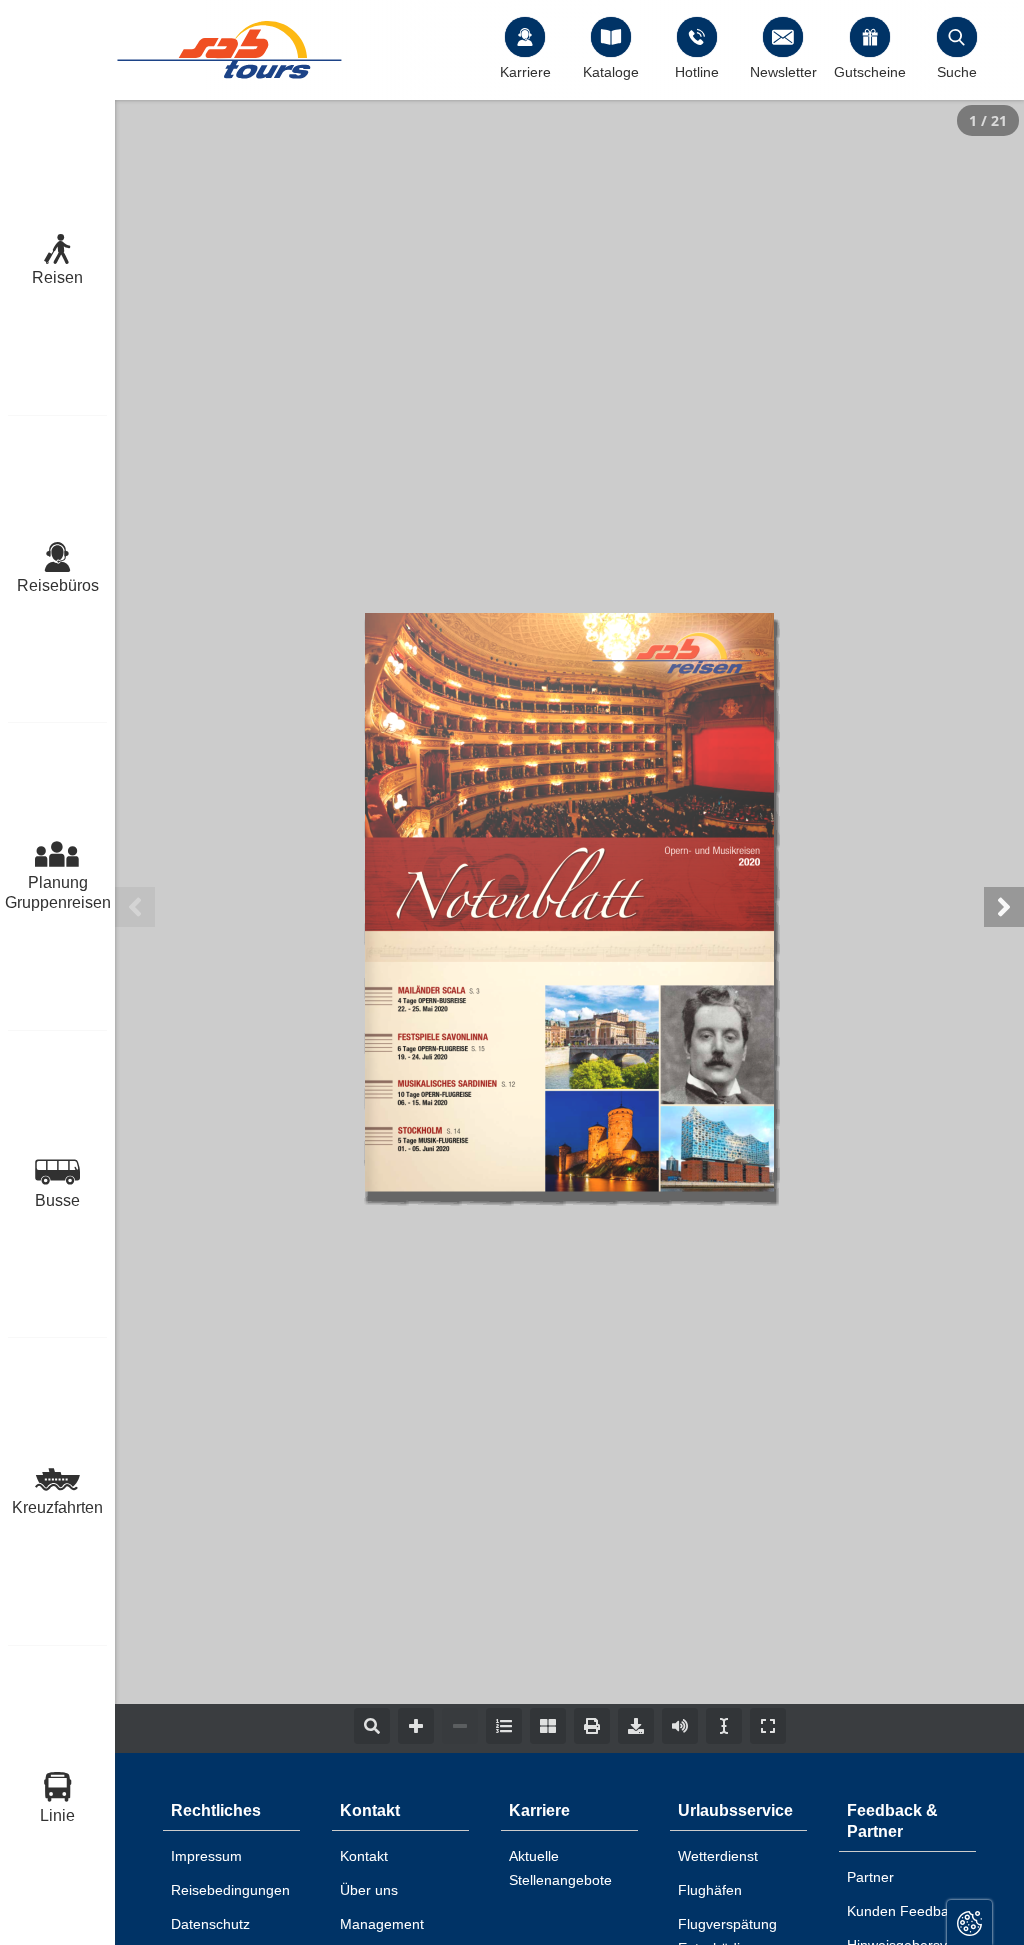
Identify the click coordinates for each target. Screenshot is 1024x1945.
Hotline (697, 72)
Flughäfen (710, 1890)
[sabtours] (230, 49)
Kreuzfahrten (57, 1507)
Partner (870, 1877)
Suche (957, 72)
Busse (57, 1200)
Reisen (57, 277)
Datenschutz (210, 1924)
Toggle (969, 1922)
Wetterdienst (718, 1856)
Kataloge (611, 72)
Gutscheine (870, 72)
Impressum (206, 1856)
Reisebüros (58, 585)
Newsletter (783, 72)
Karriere (525, 72)
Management (382, 1924)
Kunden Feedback (905, 1911)
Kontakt (364, 1856)
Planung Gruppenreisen (57, 892)
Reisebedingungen (230, 1890)
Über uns (369, 1890)
